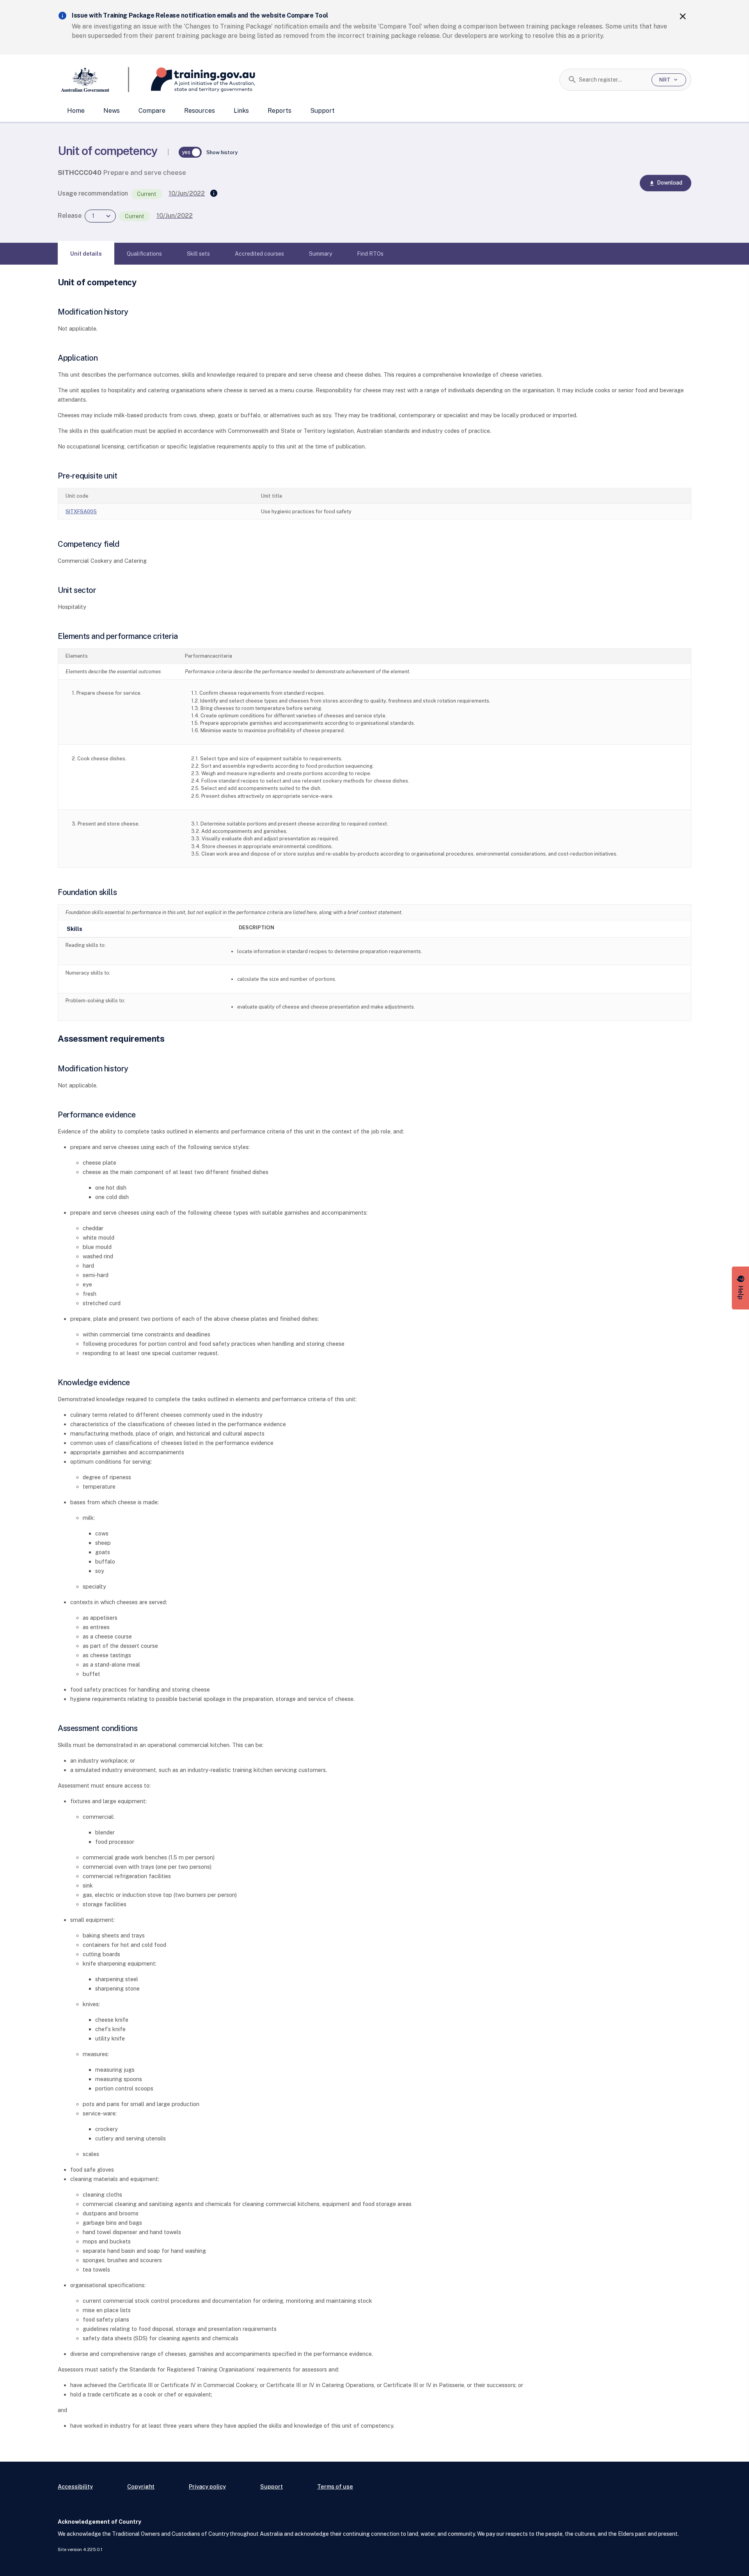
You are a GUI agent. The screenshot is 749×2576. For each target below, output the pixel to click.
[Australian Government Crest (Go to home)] (93, 80)
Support (322, 111)
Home (76, 111)
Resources (200, 111)
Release (70, 216)
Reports (280, 111)
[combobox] (612, 80)
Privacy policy (207, 2486)
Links (241, 111)
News (112, 111)
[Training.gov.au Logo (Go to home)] (192, 80)
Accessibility (75, 2486)
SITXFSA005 (81, 511)
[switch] (190, 152)
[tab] (86, 254)
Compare (152, 111)
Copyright (141, 2486)
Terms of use (335, 2486)
